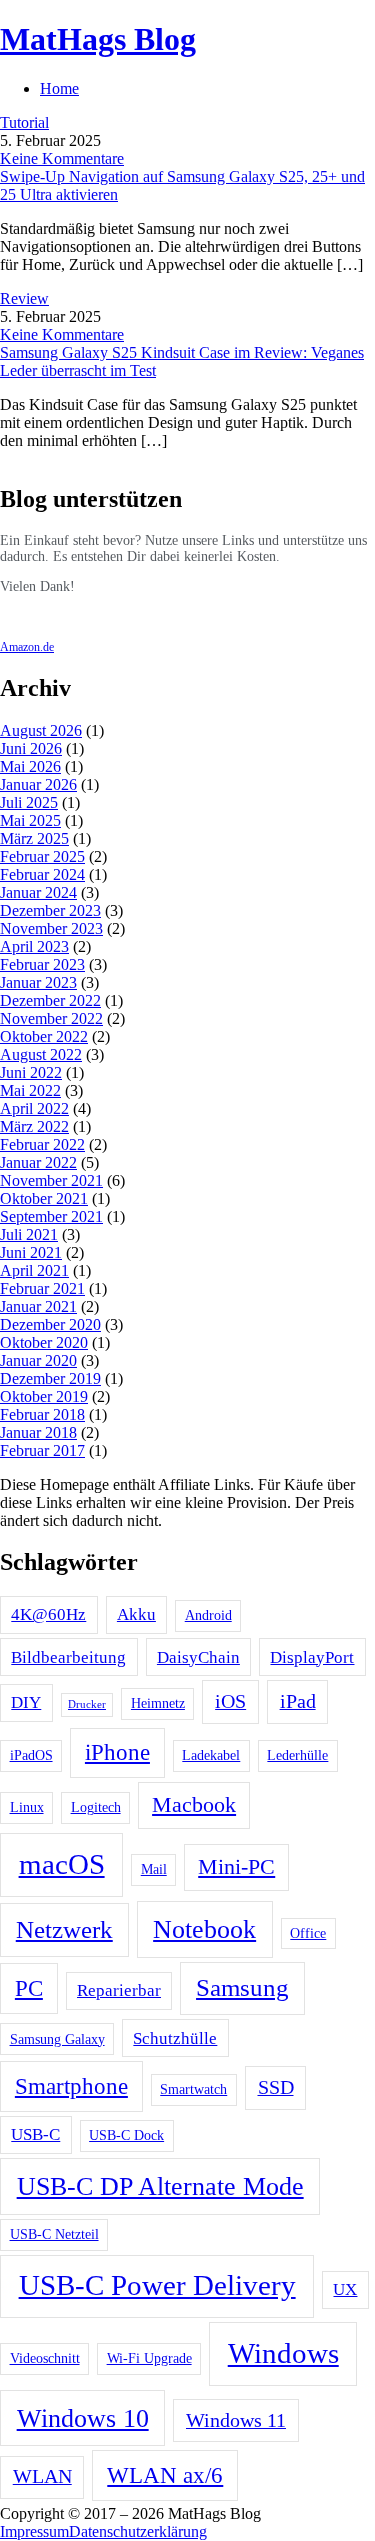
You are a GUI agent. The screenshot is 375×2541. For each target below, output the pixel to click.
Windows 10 (83, 2418)
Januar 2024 (38, 892)
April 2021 (34, 1270)
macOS (62, 1864)
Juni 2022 (31, 1072)
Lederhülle (297, 1755)
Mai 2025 (30, 820)
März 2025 (34, 838)
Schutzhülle (175, 2038)
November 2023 (51, 928)
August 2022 (41, 1054)
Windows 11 (236, 2420)
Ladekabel (211, 1755)
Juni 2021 (31, 1252)
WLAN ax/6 (165, 2475)
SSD (276, 2087)
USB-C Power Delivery (157, 2285)
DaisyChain (198, 1657)
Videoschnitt (45, 2358)
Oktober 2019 (44, 1396)
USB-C (35, 2134)
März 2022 (34, 1126)
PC (29, 1988)
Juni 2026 (31, 748)
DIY (26, 1702)
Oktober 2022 (44, 1036)
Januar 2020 (38, 1360)
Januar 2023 (38, 982)
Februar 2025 (42, 856)
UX (345, 2289)
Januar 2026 (38, 784)
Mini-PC (236, 1867)
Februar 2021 (42, 1288)
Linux (27, 1807)
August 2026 (41, 730)
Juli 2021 (29, 1234)
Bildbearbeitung (68, 1657)
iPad (298, 1701)
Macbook (194, 1805)
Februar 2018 (42, 1414)
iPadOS (31, 1755)
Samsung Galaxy (57, 2039)
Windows (283, 2353)
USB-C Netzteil (54, 2234)
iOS (230, 1701)
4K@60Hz (48, 1614)
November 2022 (51, 1018)
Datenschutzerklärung (138, 2531)
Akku (136, 1614)
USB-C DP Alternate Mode (160, 2186)
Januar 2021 (38, 1306)
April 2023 (34, 946)
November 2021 (51, 1180)
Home (59, 88)
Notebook (204, 1929)
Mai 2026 (30, 766)
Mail (154, 1869)
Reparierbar (119, 1990)
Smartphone (71, 2086)
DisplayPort (312, 1657)
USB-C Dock (126, 2135)
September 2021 (51, 1216)
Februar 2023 (42, 964)
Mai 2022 (30, 1090)
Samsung (242, 1987)
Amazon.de (27, 647)
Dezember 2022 (50, 1000)
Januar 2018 (38, 1432)
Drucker (87, 1704)
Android (208, 1615)
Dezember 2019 (50, 1378)
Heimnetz (158, 1703)
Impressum (34, 2531)
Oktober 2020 (44, 1342)
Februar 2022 (42, 1144)
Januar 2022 (38, 1162)
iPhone (117, 1752)
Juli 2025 (29, 802)
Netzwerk (64, 1929)
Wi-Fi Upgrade (149, 2358)
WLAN (42, 2476)
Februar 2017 (42, 1450)
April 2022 (34, 1108)
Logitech (96, 1807)
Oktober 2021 (44, 1198)
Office (308, 1933)
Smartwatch (193, 2089)
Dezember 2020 (50, 1324)
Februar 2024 (42, 874)
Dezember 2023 (50, 910)
